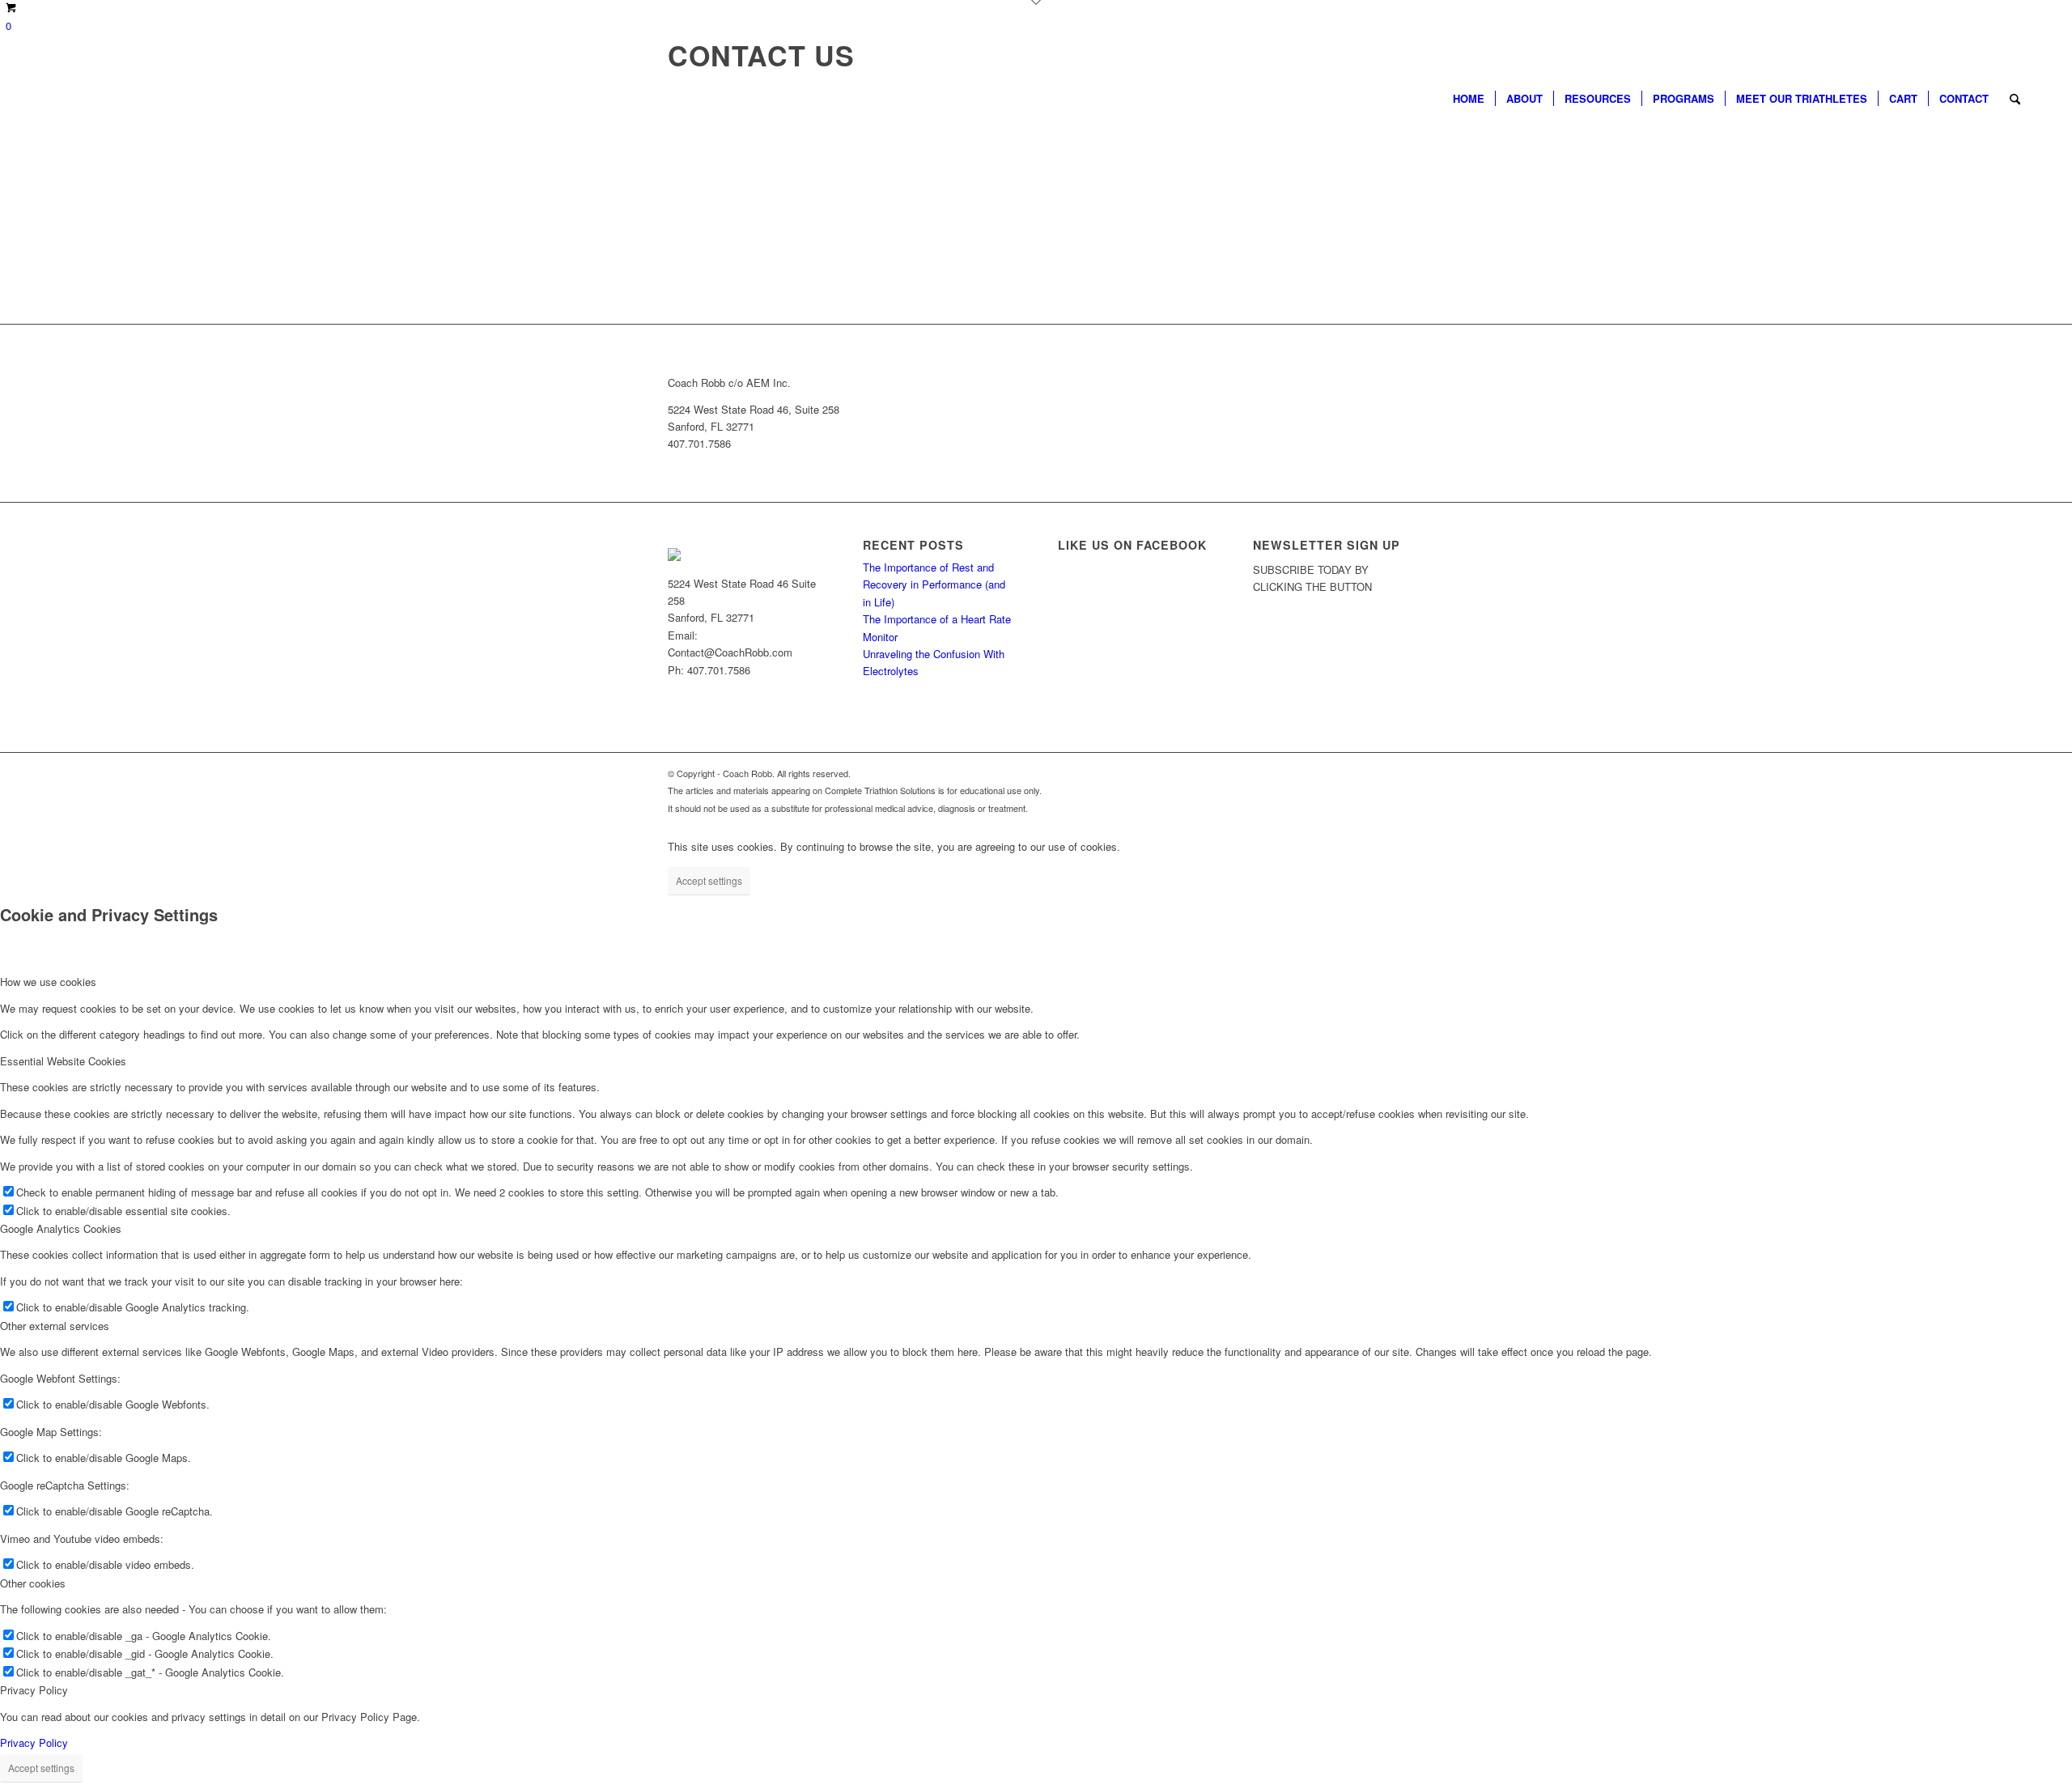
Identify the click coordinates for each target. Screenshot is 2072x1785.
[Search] (2015, 99)
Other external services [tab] (55, 1326)
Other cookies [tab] (33, 1583)
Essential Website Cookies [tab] (63, 1061)
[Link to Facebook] (1319, 773)
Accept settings (709, 880)
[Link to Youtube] (1344, 773)
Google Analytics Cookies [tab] (61, 1228)
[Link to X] (1295, 773)
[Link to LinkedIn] (1392, 773)
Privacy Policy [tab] (34, 1690)
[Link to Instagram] (1368, 773)
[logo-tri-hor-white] (115, 99)
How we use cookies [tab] (48, 982)
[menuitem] (1469, 99)
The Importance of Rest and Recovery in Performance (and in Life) (934, 584)
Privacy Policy (34, 1742)
